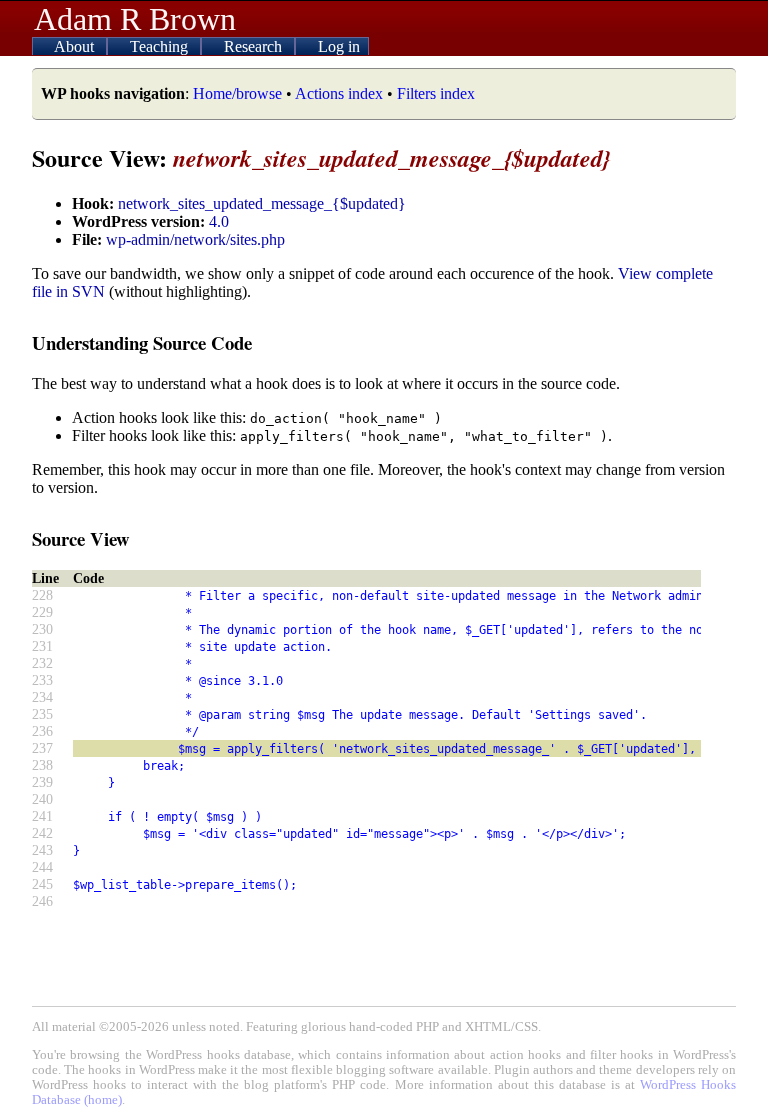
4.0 (219, 221)
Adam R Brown (135, 19)
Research (255, 46)
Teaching (161, 46)
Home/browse (237, 93)
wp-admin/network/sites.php (195, 239)
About (76, 46)
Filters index (436, 93)
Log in (339, 46)
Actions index (339, 93)
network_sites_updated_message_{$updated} (262, 203)
